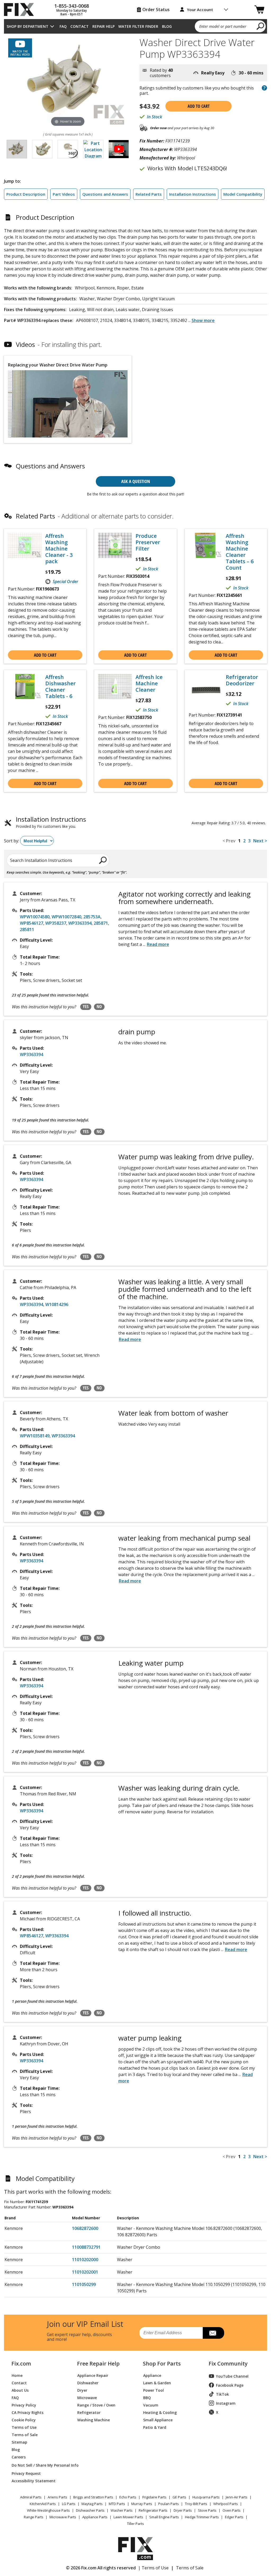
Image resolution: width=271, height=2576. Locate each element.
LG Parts (69, 2504)
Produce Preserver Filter (148, 542)
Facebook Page (230, 2385)
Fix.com (21, 2364)
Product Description (26, 194)
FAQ (63, 26)
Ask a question (136, 481)
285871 (101, 923)
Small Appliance (158, 2420)
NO (99, 1007)
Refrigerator (89, 2412)
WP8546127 (31, 923)
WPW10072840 (66, 917)
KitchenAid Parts (43, 2504)
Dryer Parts (183, 2510)
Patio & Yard (155, 2427)
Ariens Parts (57, 2497)
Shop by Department (28, 26)
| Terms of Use (153, 2568)
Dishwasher (88, 2383)
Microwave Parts (63, 2517)
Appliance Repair (93, 2375)
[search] (261, 26)
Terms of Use (24, 2427)
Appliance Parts (95, 2517)
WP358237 (56, 923)
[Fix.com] (21, 10)
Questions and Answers (105, 194)
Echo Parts (128, 2497)
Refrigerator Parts (153, 2510)
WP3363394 (80, 923)
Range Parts (34, 2517)
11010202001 (85, 2272)
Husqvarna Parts (206, 2497)
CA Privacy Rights (28, 2412)
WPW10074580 (35, 917)
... (201, 320)
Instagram (226, 2403)
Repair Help (103, 26)
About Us (20, 2390)
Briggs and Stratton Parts (93, 2497)
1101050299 (84, 2284)
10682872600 (85, 2228)
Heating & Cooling (160, 2412)
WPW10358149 (35, 1436)
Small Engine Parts (164, 2517)
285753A (92, 917)
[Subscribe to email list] (213, 2333)
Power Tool (153, 2390)
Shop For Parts (162, 2364)
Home (17, 2375)
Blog (167, 26)
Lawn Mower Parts (128, 2517)
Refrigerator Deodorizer (242, 680)
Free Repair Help (98, 2364)
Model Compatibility (243, 194)
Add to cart (199, 106)
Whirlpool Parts (226, 2504)
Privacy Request (26, 2473)
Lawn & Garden (157, 2383)
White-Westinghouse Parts (48, 2510)
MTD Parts (117, 2504)
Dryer (82, 2390)
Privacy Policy (24, 2405)
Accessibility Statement (34, 2481)
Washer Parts (122, 2510)
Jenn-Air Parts (237, 2497)
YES (86, 1007)
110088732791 (86, 2247)
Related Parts (149, 194)
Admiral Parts (31, 2497)
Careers (19, 2457)
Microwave (87, 2397)
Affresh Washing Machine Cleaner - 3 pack (59, 549)
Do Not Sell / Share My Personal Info (38, 2465)
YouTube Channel (232, 2376)
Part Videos (64, 194)
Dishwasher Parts (90, 2510)
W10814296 (57, 1304)
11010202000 (85, 2260)
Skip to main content (136, 34)
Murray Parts (142, 2504)
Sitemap (19, 2442)
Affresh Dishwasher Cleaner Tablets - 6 (60, 687)
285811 (27, 929)
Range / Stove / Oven (96, 2405)
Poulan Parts (169, 2504)
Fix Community (228, 2364)
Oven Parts (232, 2510)
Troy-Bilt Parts (196, 2504)
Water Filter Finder (138, 26)
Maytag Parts (92, 2504)
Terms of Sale (25, 2434)
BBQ (147, 2397)
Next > (260, 841)
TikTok (222, 2394)
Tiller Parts (135, 2524)
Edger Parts (234, 2517)
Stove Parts (207, 2510)
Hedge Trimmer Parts (202, 2517)
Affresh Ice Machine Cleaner (149, 683)
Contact (80, 26)
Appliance (152, 2375)
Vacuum (151, 2405)
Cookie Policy (24, 2420)
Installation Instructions (193, 194)
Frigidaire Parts (154, 2497)
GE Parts (179, 2497)
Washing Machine (94, 2420)
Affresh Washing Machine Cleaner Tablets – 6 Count (240, 552)
